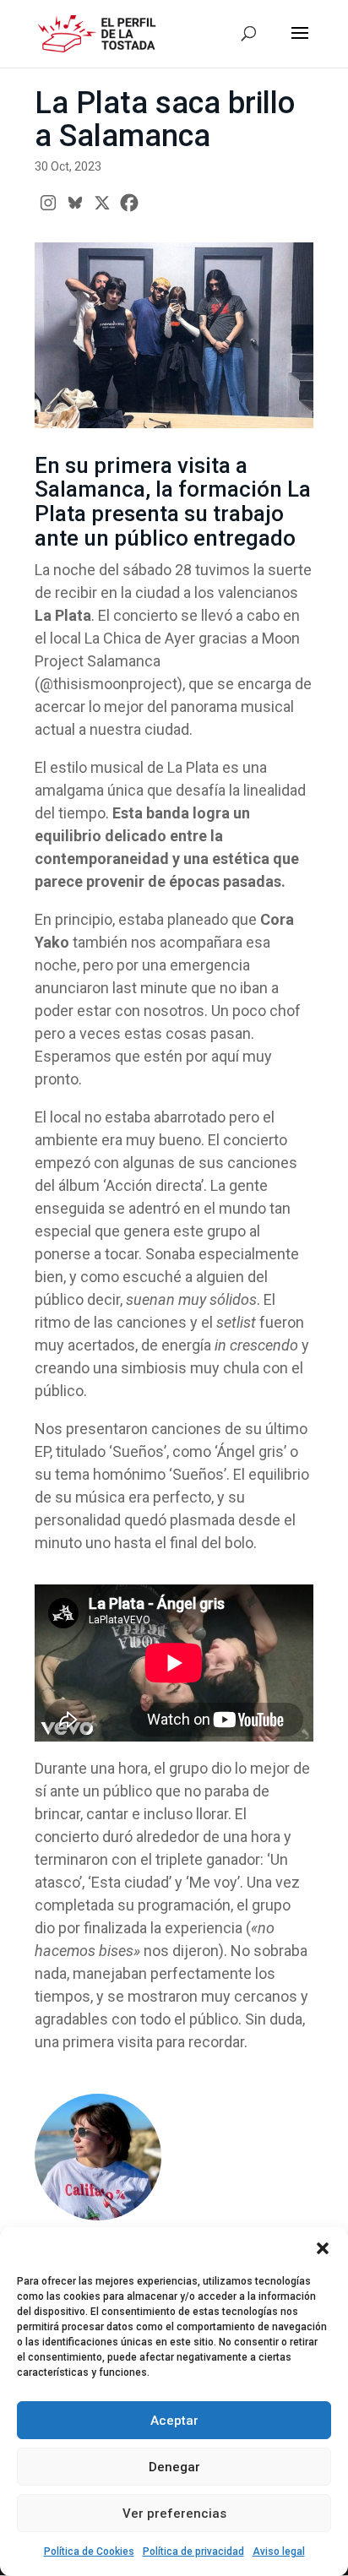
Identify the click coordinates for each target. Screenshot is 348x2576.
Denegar (174, 2467)
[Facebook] (129, 203)
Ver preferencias (174, 2514)
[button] (323, 2248)
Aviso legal (279, 2552)
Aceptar (174, 2421)
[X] (102, 203)
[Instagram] (48, 203)
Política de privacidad (193, 2552)
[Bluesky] (75, 203)
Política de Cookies (89, 2552)
